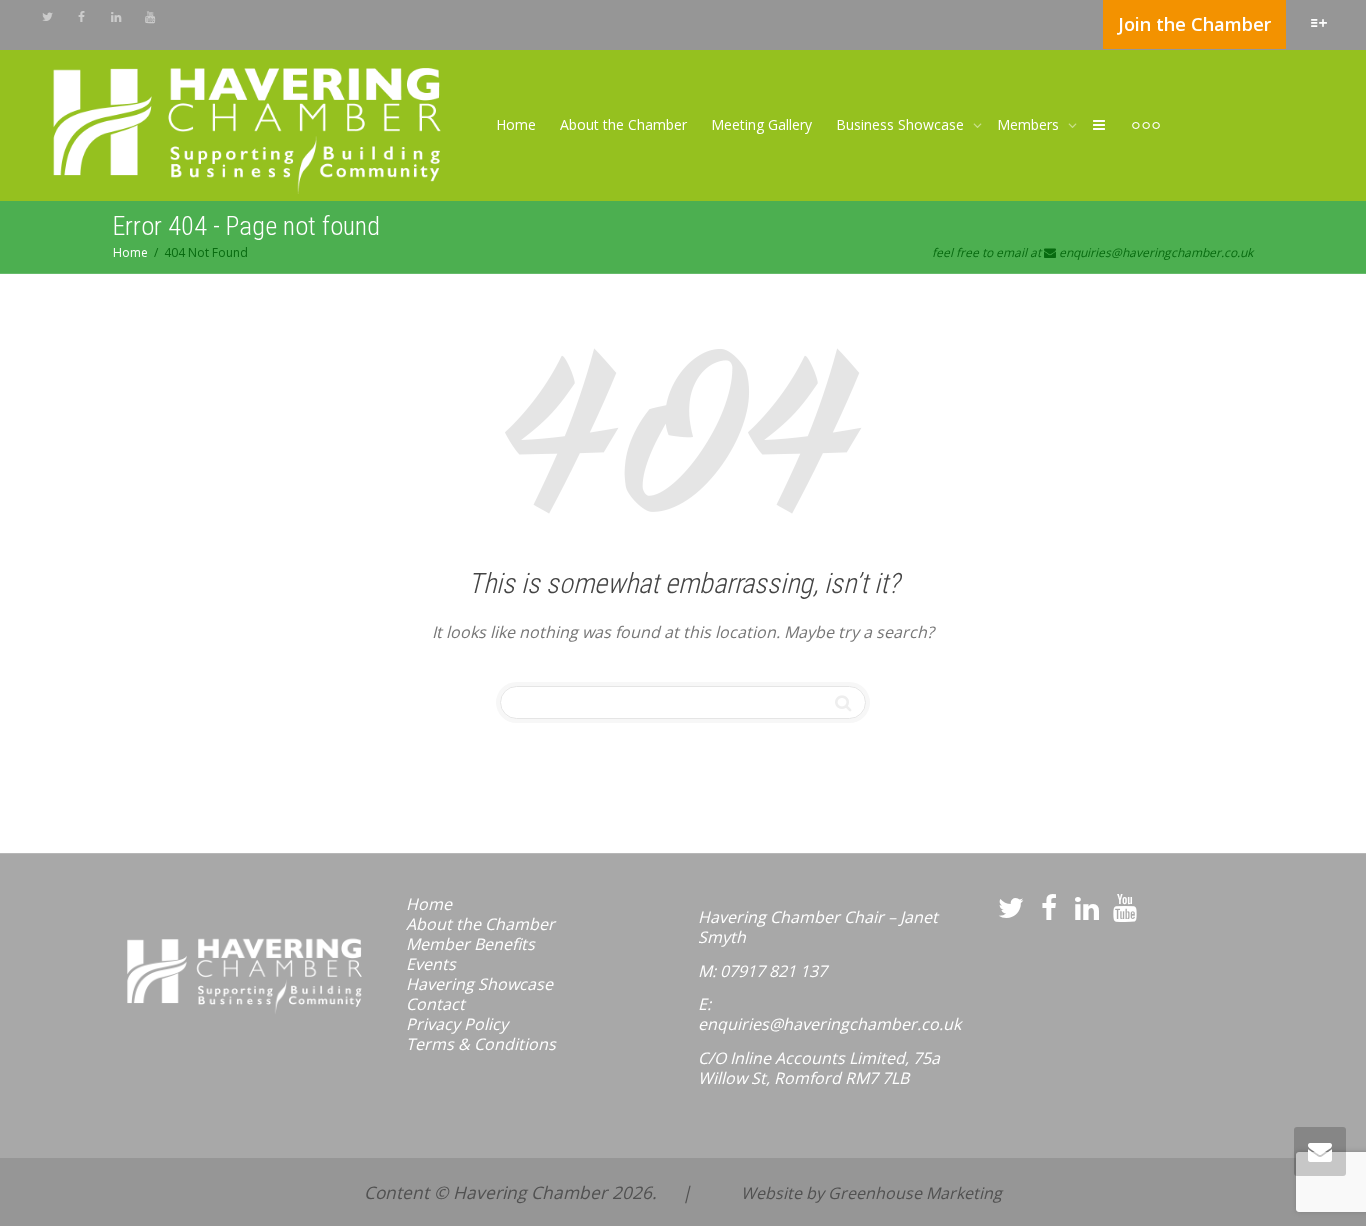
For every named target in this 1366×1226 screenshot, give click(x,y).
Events (431, 964)
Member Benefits (470, 944)
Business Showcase (902, 124)
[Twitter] (47, 16)
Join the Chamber (1194, 24)
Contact (435, 1004)
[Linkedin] (115, 16)
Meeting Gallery (761, 124)
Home (516, 124)
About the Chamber (623, 124)
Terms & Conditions (481, 1044)
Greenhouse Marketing (915, 1193)
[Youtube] (149, 16)
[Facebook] (81, 16)
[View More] (1146, 125)
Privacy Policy (457, 1024)
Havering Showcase (479, 984)
